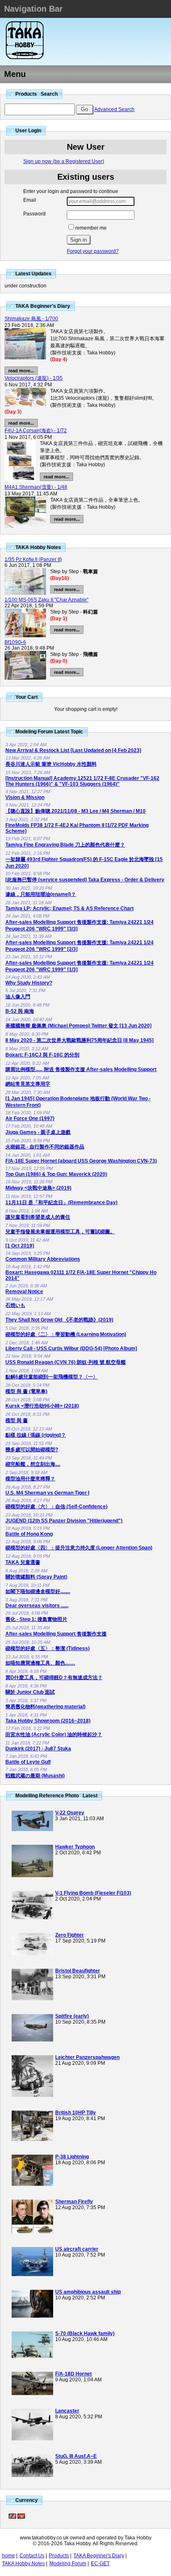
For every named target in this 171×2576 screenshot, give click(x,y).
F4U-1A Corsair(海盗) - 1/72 (36, 431)
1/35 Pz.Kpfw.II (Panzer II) (33, 559)
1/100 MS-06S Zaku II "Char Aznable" (46, 600)
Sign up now (64, 161)
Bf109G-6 (15, 642)
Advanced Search (114, 109)
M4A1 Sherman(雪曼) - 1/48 (36, 487)
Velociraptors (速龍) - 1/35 (34, 378)
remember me (91, 228)
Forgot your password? (93, 251)
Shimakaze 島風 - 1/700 (31, 319)
